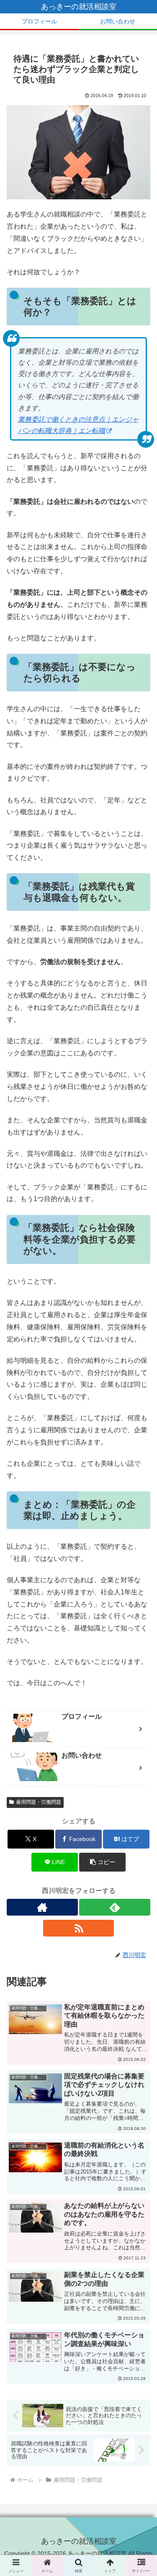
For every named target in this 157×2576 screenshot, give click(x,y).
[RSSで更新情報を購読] (79, 1928)
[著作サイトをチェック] (42, 1907)
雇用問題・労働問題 (39, 1802)
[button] (102, 1862)
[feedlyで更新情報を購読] (115, 1907)
